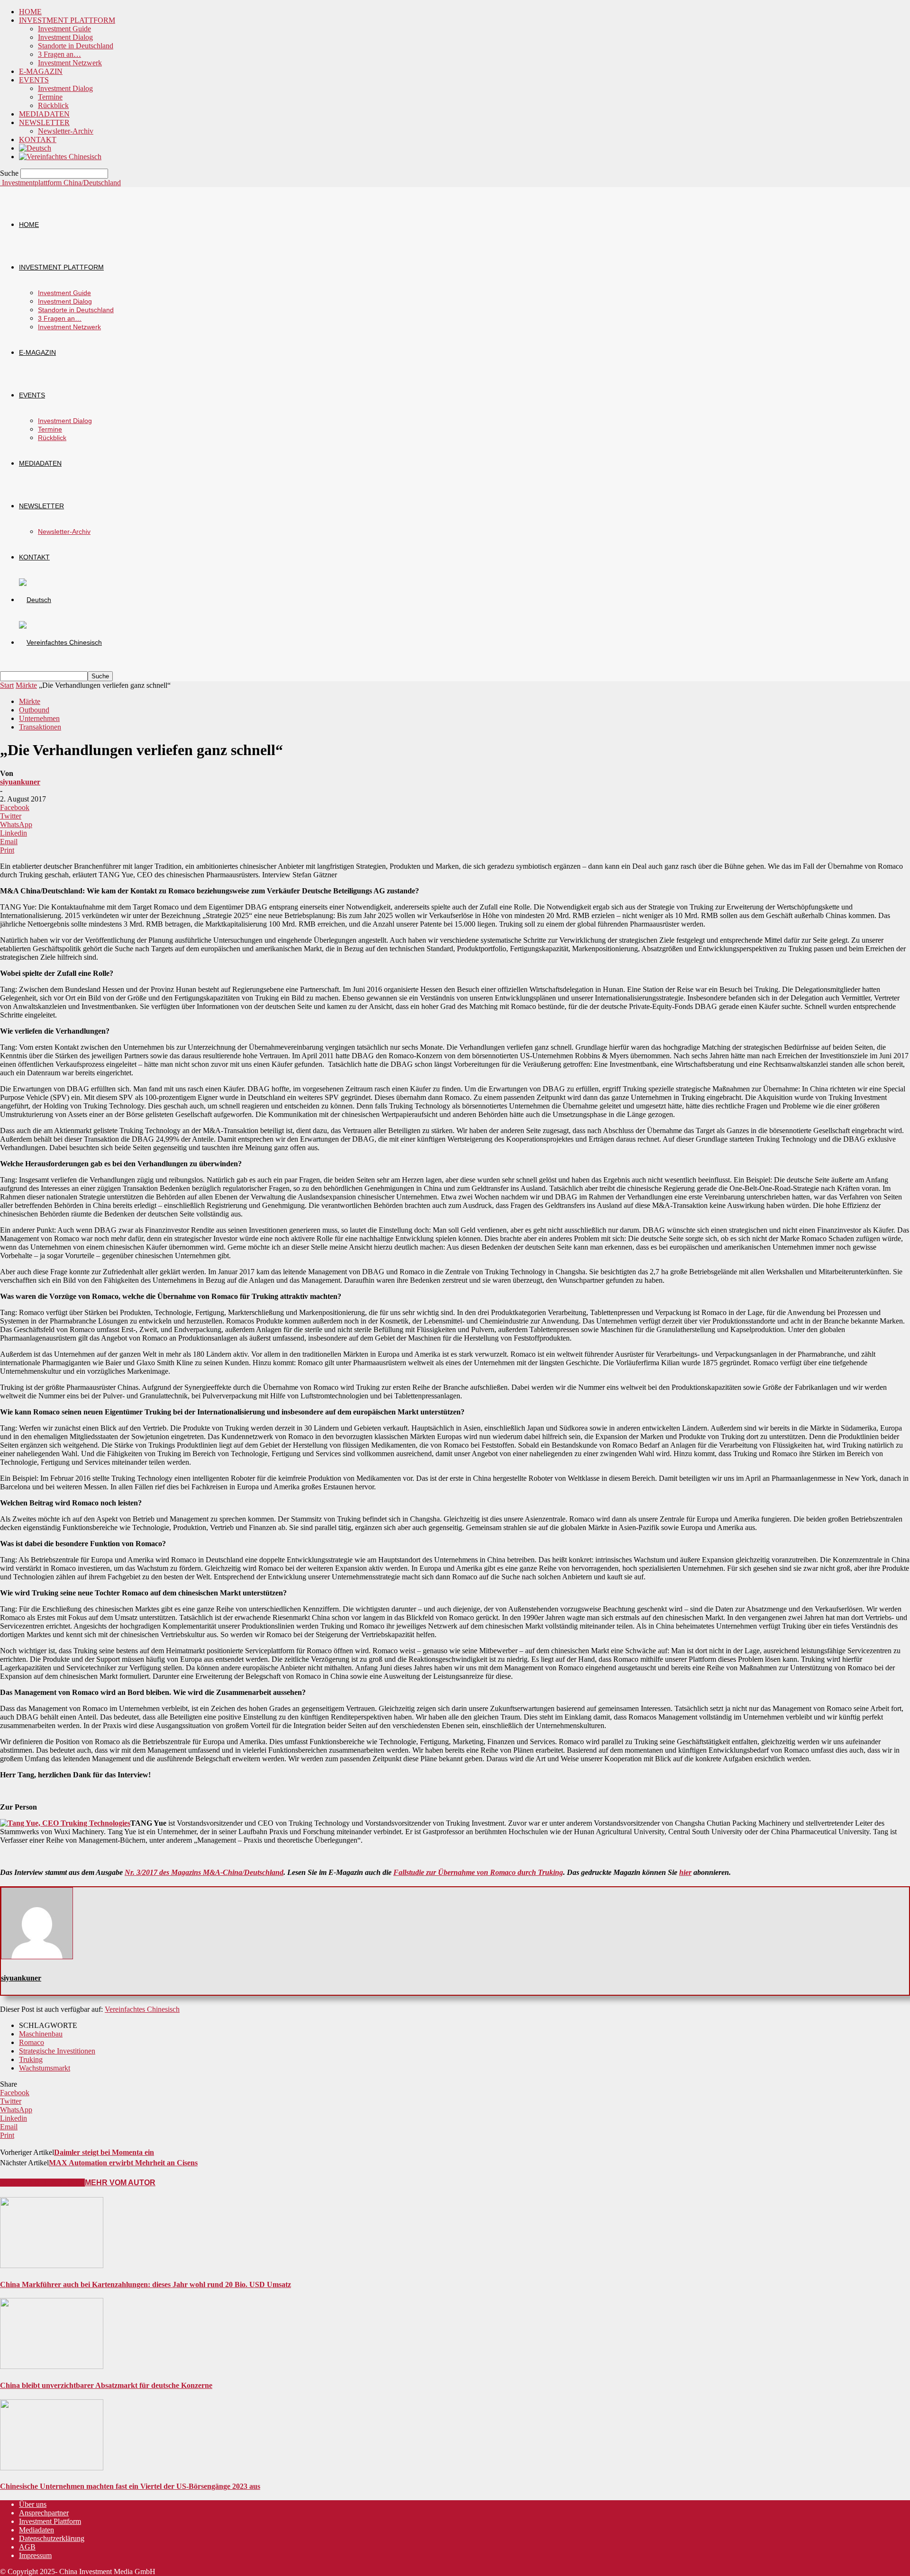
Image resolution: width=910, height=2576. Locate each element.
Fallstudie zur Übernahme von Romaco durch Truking (478, 1872)
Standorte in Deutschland (76, 46)
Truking (31, 2059)
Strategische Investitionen (57, 2051)
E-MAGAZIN (41, 71)
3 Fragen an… (59, 54)
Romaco (32, 2042)
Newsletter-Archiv (66, 131)
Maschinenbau (41, 2034)
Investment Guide (64, 29)
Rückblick (53, 105)
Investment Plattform (50, 2521)
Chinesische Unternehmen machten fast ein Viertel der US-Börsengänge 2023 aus (130, 2486)
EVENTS (34, 80)
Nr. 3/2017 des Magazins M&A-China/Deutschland (204, 1872)
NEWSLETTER (44, 122)
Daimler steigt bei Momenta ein (104, 2152)
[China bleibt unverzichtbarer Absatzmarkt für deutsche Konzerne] (52, 2366)
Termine (50, 97)
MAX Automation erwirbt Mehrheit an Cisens (123, 2163)
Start (7, 685)
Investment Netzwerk (70, 63)
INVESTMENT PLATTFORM (67, 20)
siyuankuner (20, 782)
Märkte (26, 685)
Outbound (34, 710)
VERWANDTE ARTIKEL (42, 2183)
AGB (27, 2547)
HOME (30, 12)
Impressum (35, 2555)
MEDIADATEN (44, 114)
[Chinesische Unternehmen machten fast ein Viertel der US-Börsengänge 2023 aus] (52, 2468)
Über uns (33, 2504)
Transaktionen (40, 727)
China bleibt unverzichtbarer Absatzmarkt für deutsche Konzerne (106, 2385)
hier (685, 1872)
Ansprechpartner (44, 2513)
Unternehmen (39, 718)
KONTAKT (38, 140)
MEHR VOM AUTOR (120, 2183)
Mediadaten (36, 2530)
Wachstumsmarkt (45, 2068)
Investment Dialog (65, 37)
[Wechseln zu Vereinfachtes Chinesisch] (60, 157)
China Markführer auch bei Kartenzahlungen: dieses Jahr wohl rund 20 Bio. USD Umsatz (146, 2284)
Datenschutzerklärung (52, 2538)
